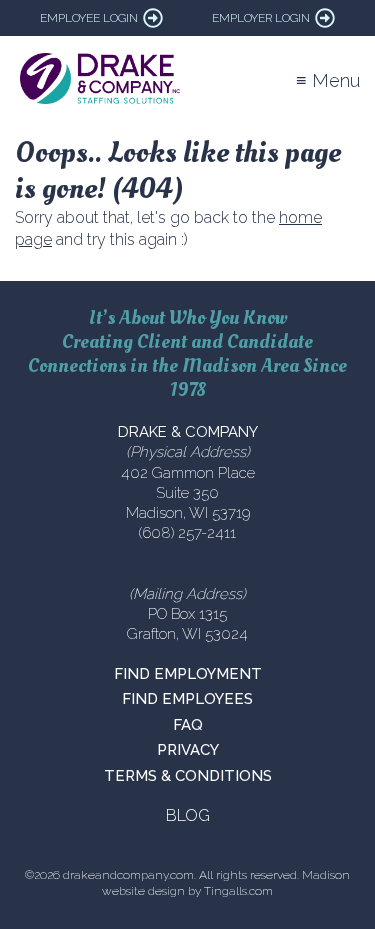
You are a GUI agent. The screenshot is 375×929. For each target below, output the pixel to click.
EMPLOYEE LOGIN (89, 18)
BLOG (188, 815)
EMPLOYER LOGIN (261, 18)
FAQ (188, 725)
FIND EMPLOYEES (187, 699)
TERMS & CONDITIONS (188, 776)
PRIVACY (188, 750)
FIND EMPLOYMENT (188, 674)
